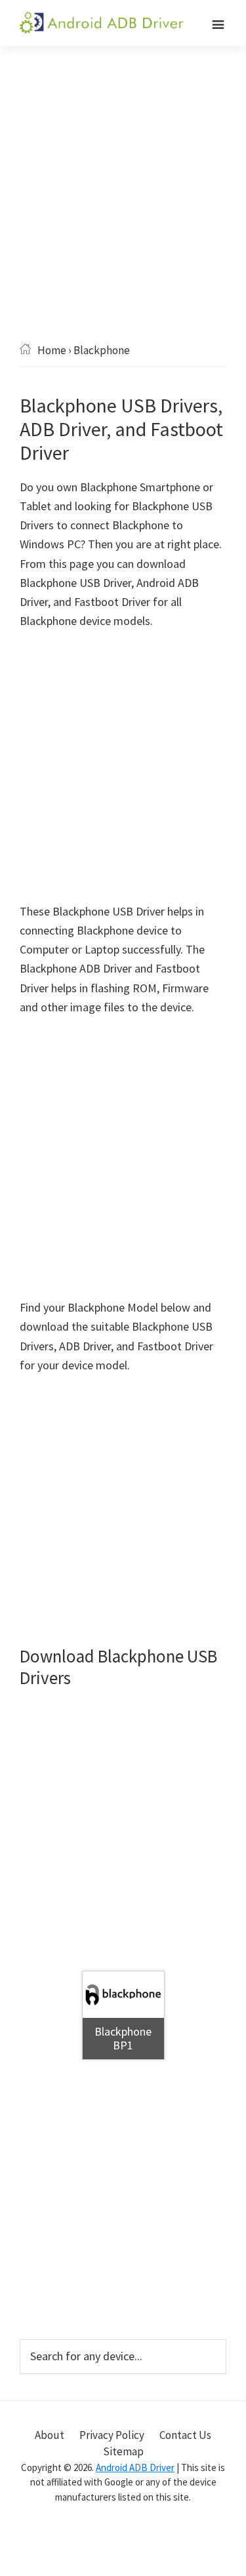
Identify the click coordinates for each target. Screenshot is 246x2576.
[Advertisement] (123, 213)
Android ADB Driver (135, 2467)
